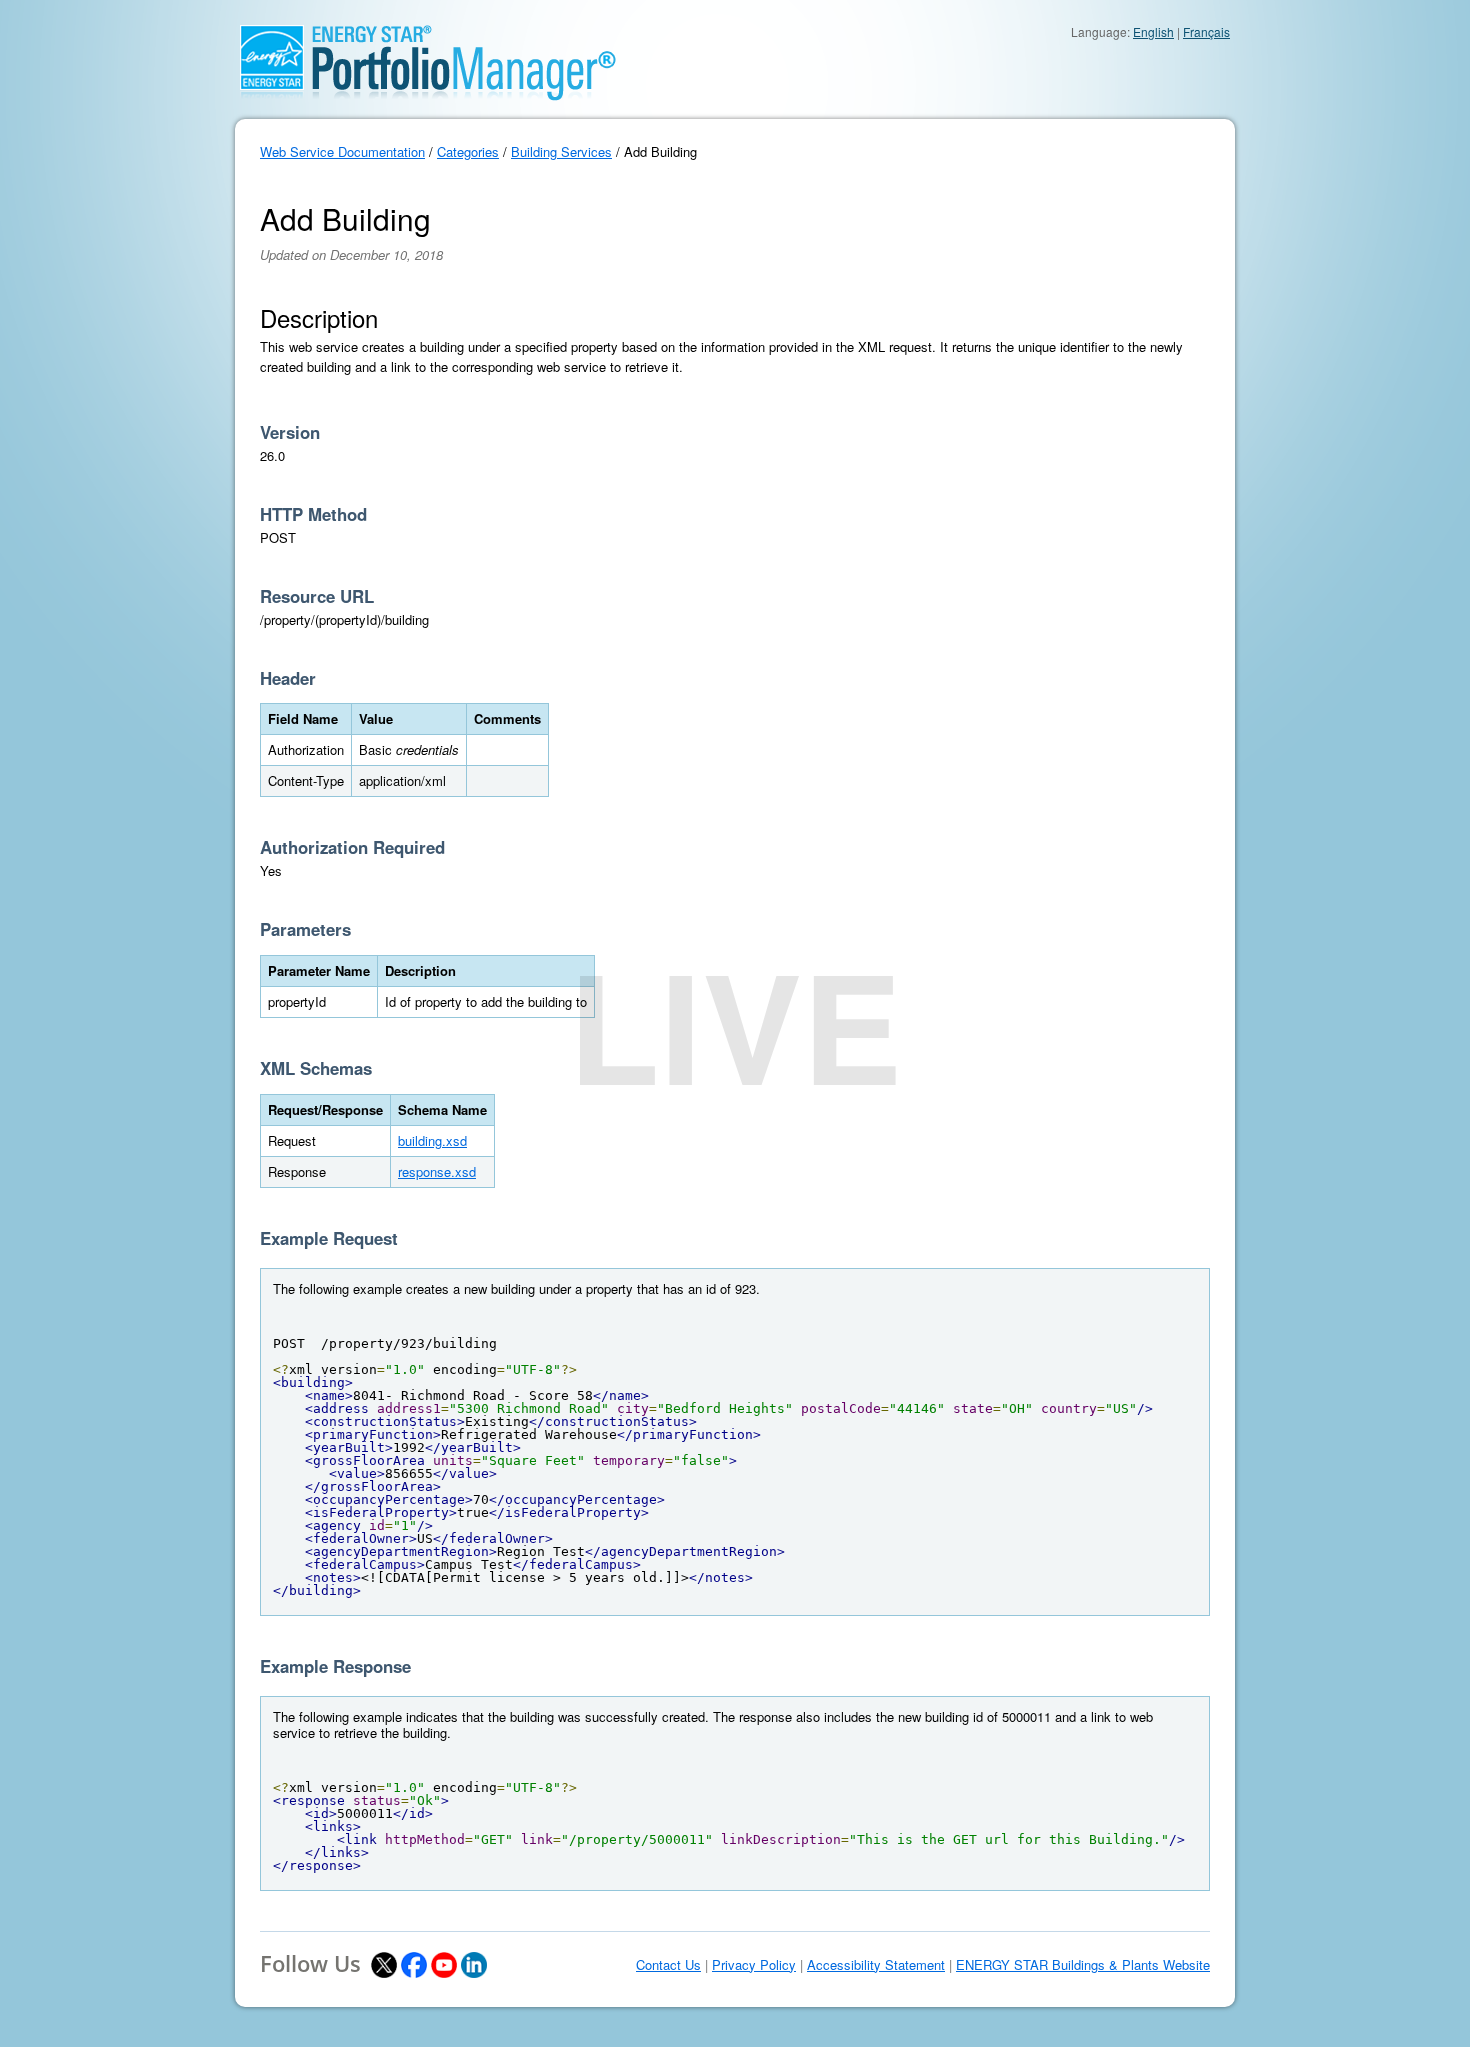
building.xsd (432, 1140)
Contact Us (668, 1965)
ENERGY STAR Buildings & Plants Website (1083, 1965)
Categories (468, 151)
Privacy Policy (754, 1965)
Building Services (561, 151)
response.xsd (437, 1171)
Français (1206, 31)
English (1153, 31)
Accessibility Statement (876, 1965)
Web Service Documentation (342, 151)
